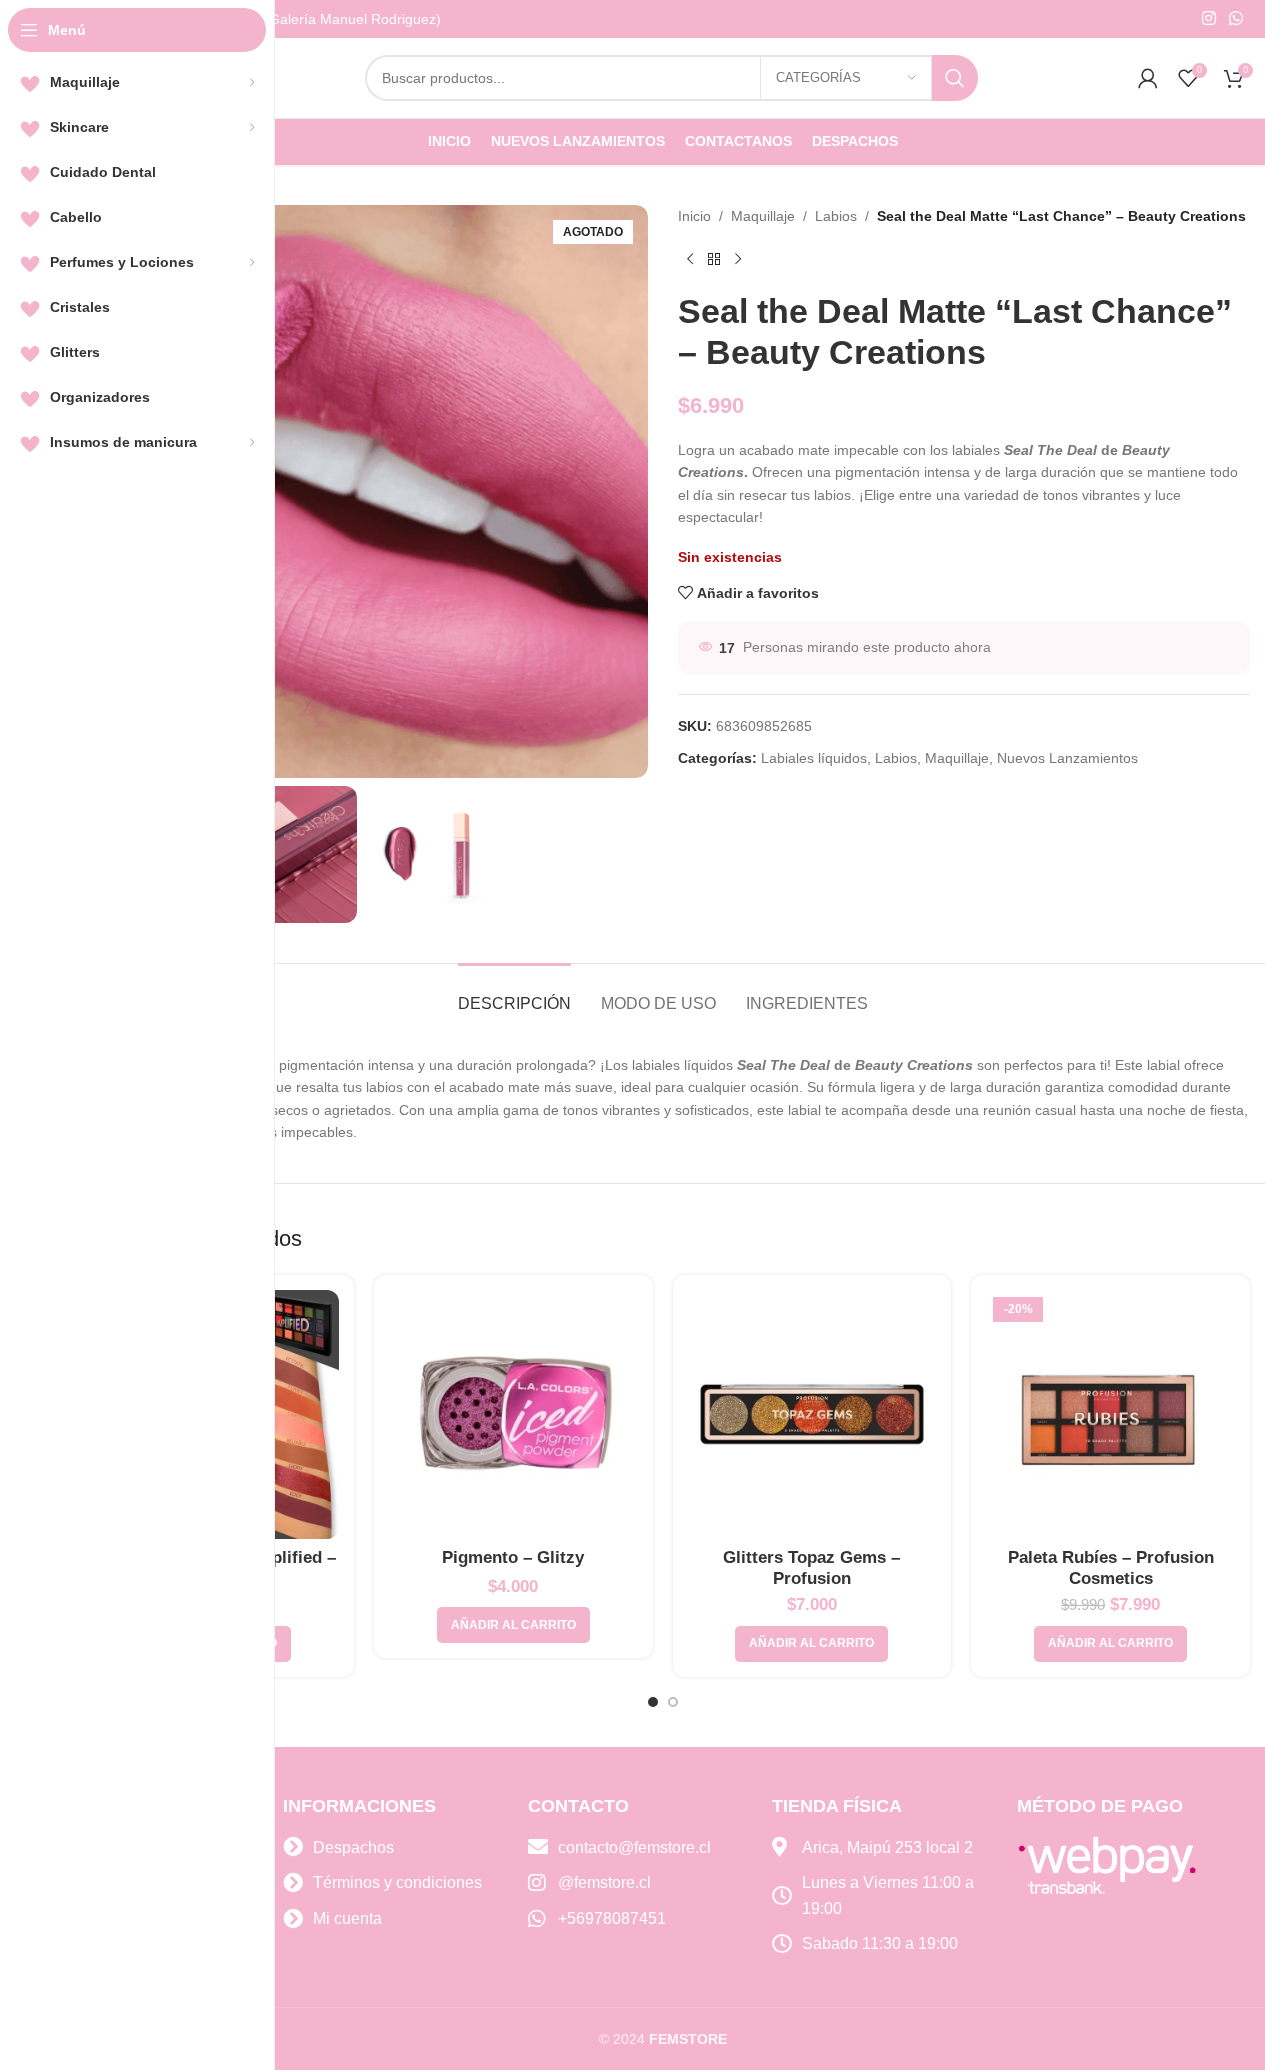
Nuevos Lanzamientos (1067, 758)
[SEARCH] (955, 78)
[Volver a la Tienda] (714, 259)
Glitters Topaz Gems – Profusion (811, 1568)
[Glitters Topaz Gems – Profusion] (812, 1414)
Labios (836, 216)
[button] (513, 1625)
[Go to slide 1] (653, 1702)
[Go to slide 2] (673, 1702)
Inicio (694, 216)
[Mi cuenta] (1148, 78)
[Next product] (738, 259)
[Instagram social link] (1208, 18)
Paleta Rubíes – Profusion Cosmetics (1111, 1568)
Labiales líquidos (814, 758)
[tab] (514, 993)
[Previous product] (690, 259)
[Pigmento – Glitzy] (513, 1414)
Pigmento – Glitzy (513, 1557)
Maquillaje (763, 216)
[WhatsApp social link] (1236, 18)
